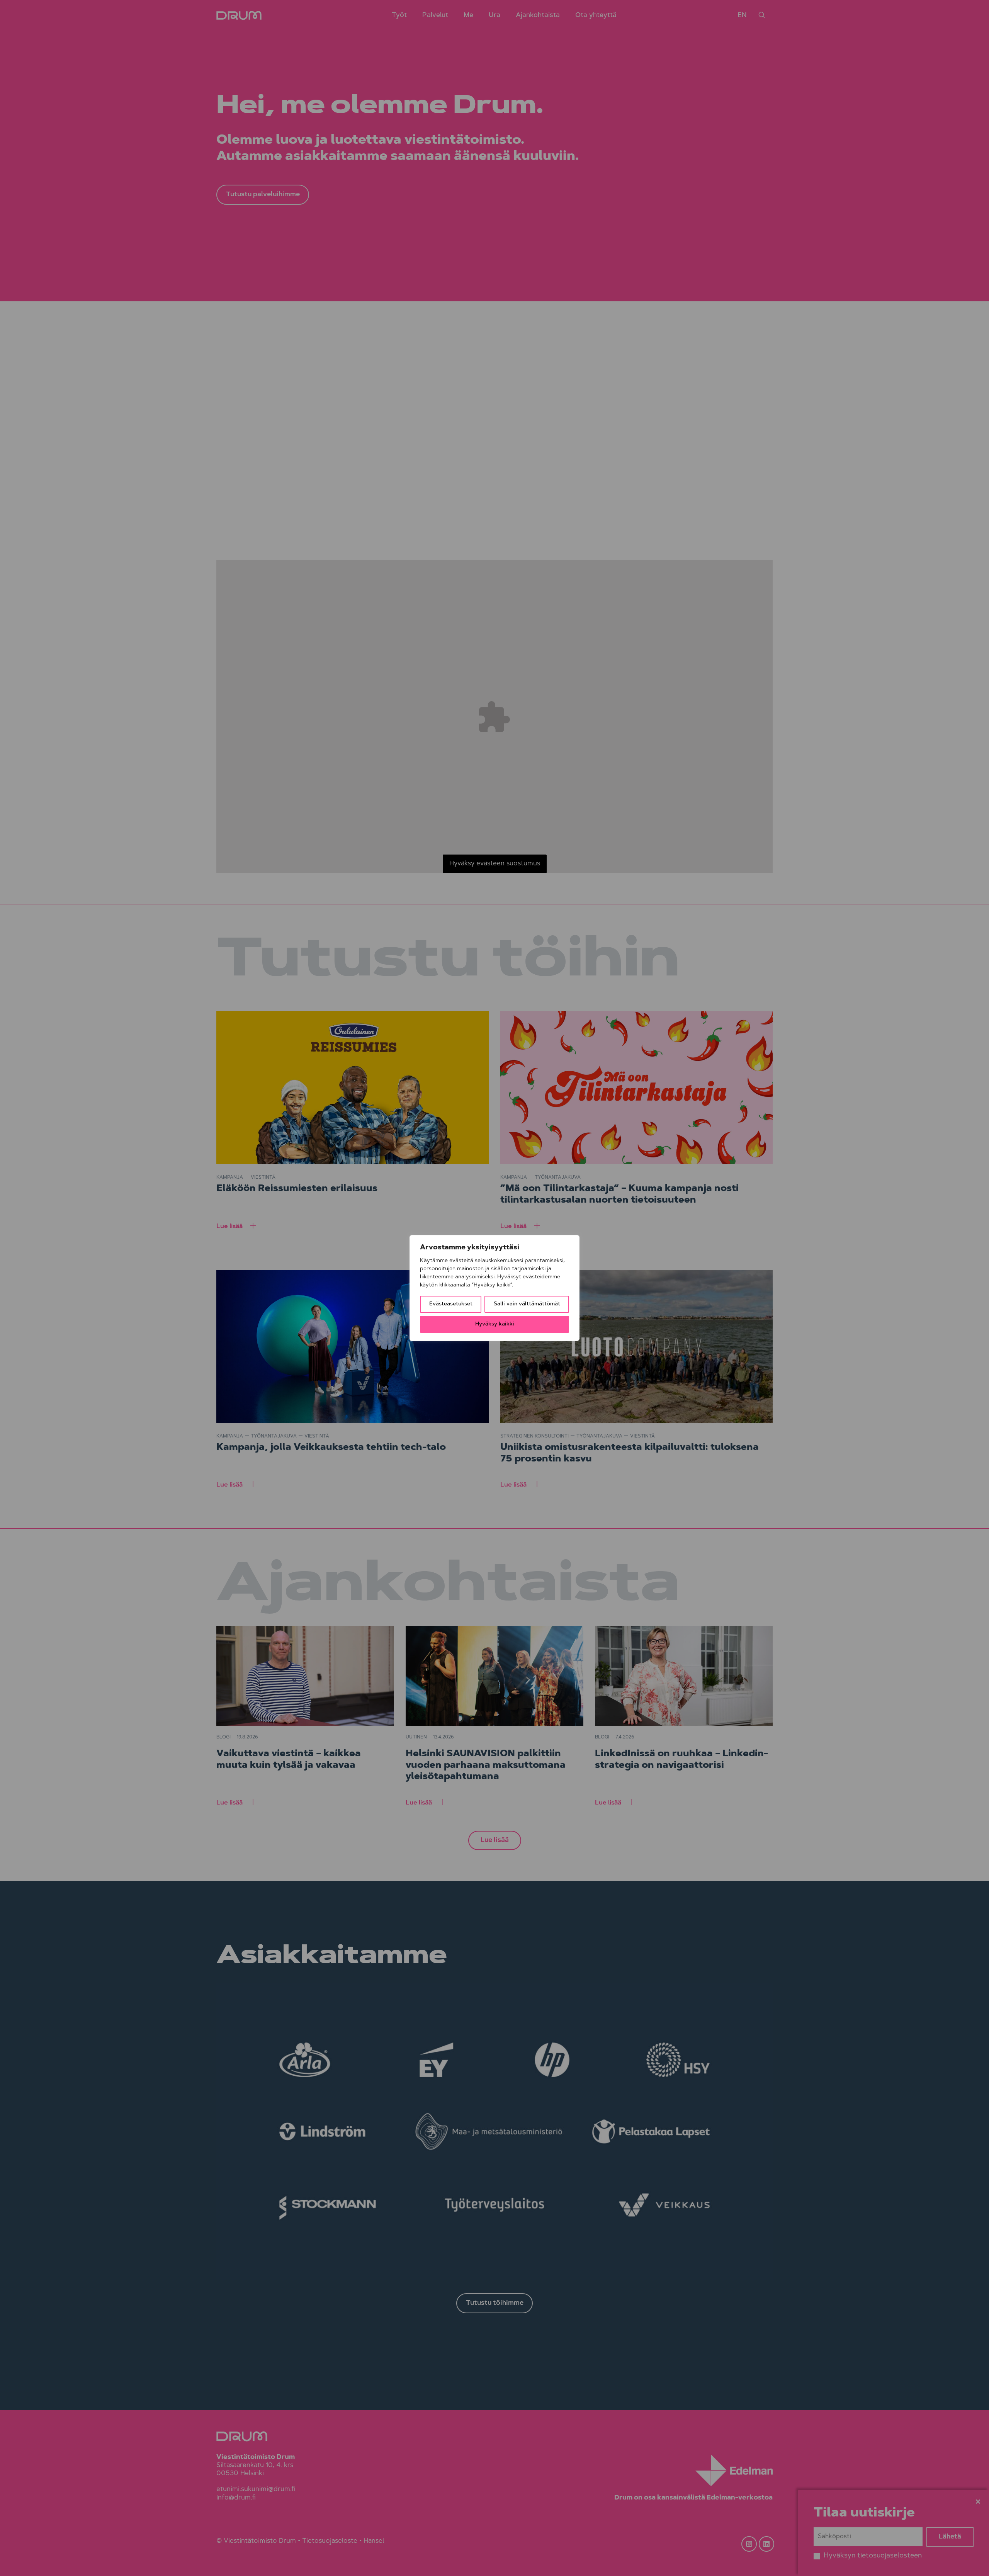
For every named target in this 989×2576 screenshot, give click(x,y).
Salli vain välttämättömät (527, 1304)
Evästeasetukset (451, 1304)
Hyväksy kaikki (495, 1324)
